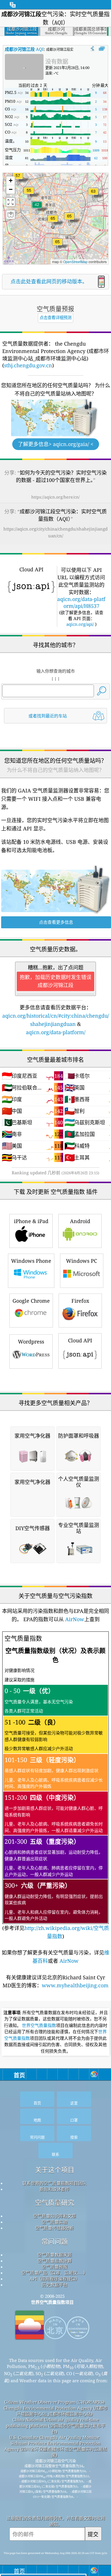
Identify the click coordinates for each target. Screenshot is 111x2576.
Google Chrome (31, 1301)
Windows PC (82, 1261)
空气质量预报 (55, 2267)
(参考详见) (56, 1787)
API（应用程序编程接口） (55, 2279)
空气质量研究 (55, 2203)
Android (80, 1221)
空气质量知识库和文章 (55, 2216)
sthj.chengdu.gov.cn (28, 365)
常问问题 (55, 2241)
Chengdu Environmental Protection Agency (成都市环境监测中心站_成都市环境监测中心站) (56, 2411)
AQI (24, 49)
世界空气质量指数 (39, 2026)
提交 (93, 2534)
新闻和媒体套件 (55, 2189)
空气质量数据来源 (55, 2255)
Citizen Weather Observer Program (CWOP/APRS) (54, 2402)
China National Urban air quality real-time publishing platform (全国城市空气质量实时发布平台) (56, 2426)
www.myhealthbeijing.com (75, 1985)
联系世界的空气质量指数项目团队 (55, 2183)
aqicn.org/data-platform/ (56, 1032)
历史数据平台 (55, 2285)
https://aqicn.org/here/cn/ (55, 497)
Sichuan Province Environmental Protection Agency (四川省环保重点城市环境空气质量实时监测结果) (56, 2449)
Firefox (80, 1301)
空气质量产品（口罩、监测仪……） (55, 2273)
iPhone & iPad (31, 1221)
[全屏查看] (102, 49)
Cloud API (80, 1340)
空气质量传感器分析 (55, 2228)
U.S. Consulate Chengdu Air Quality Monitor (54, 2437)
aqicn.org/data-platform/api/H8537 (81, 602)
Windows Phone (31, 1261)
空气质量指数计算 (55, 2261)
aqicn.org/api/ (80, 624)
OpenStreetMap (75, 262)
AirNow (74, 1619)
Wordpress (31, 1342)
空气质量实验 (55, 2222)
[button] (53, 222)
